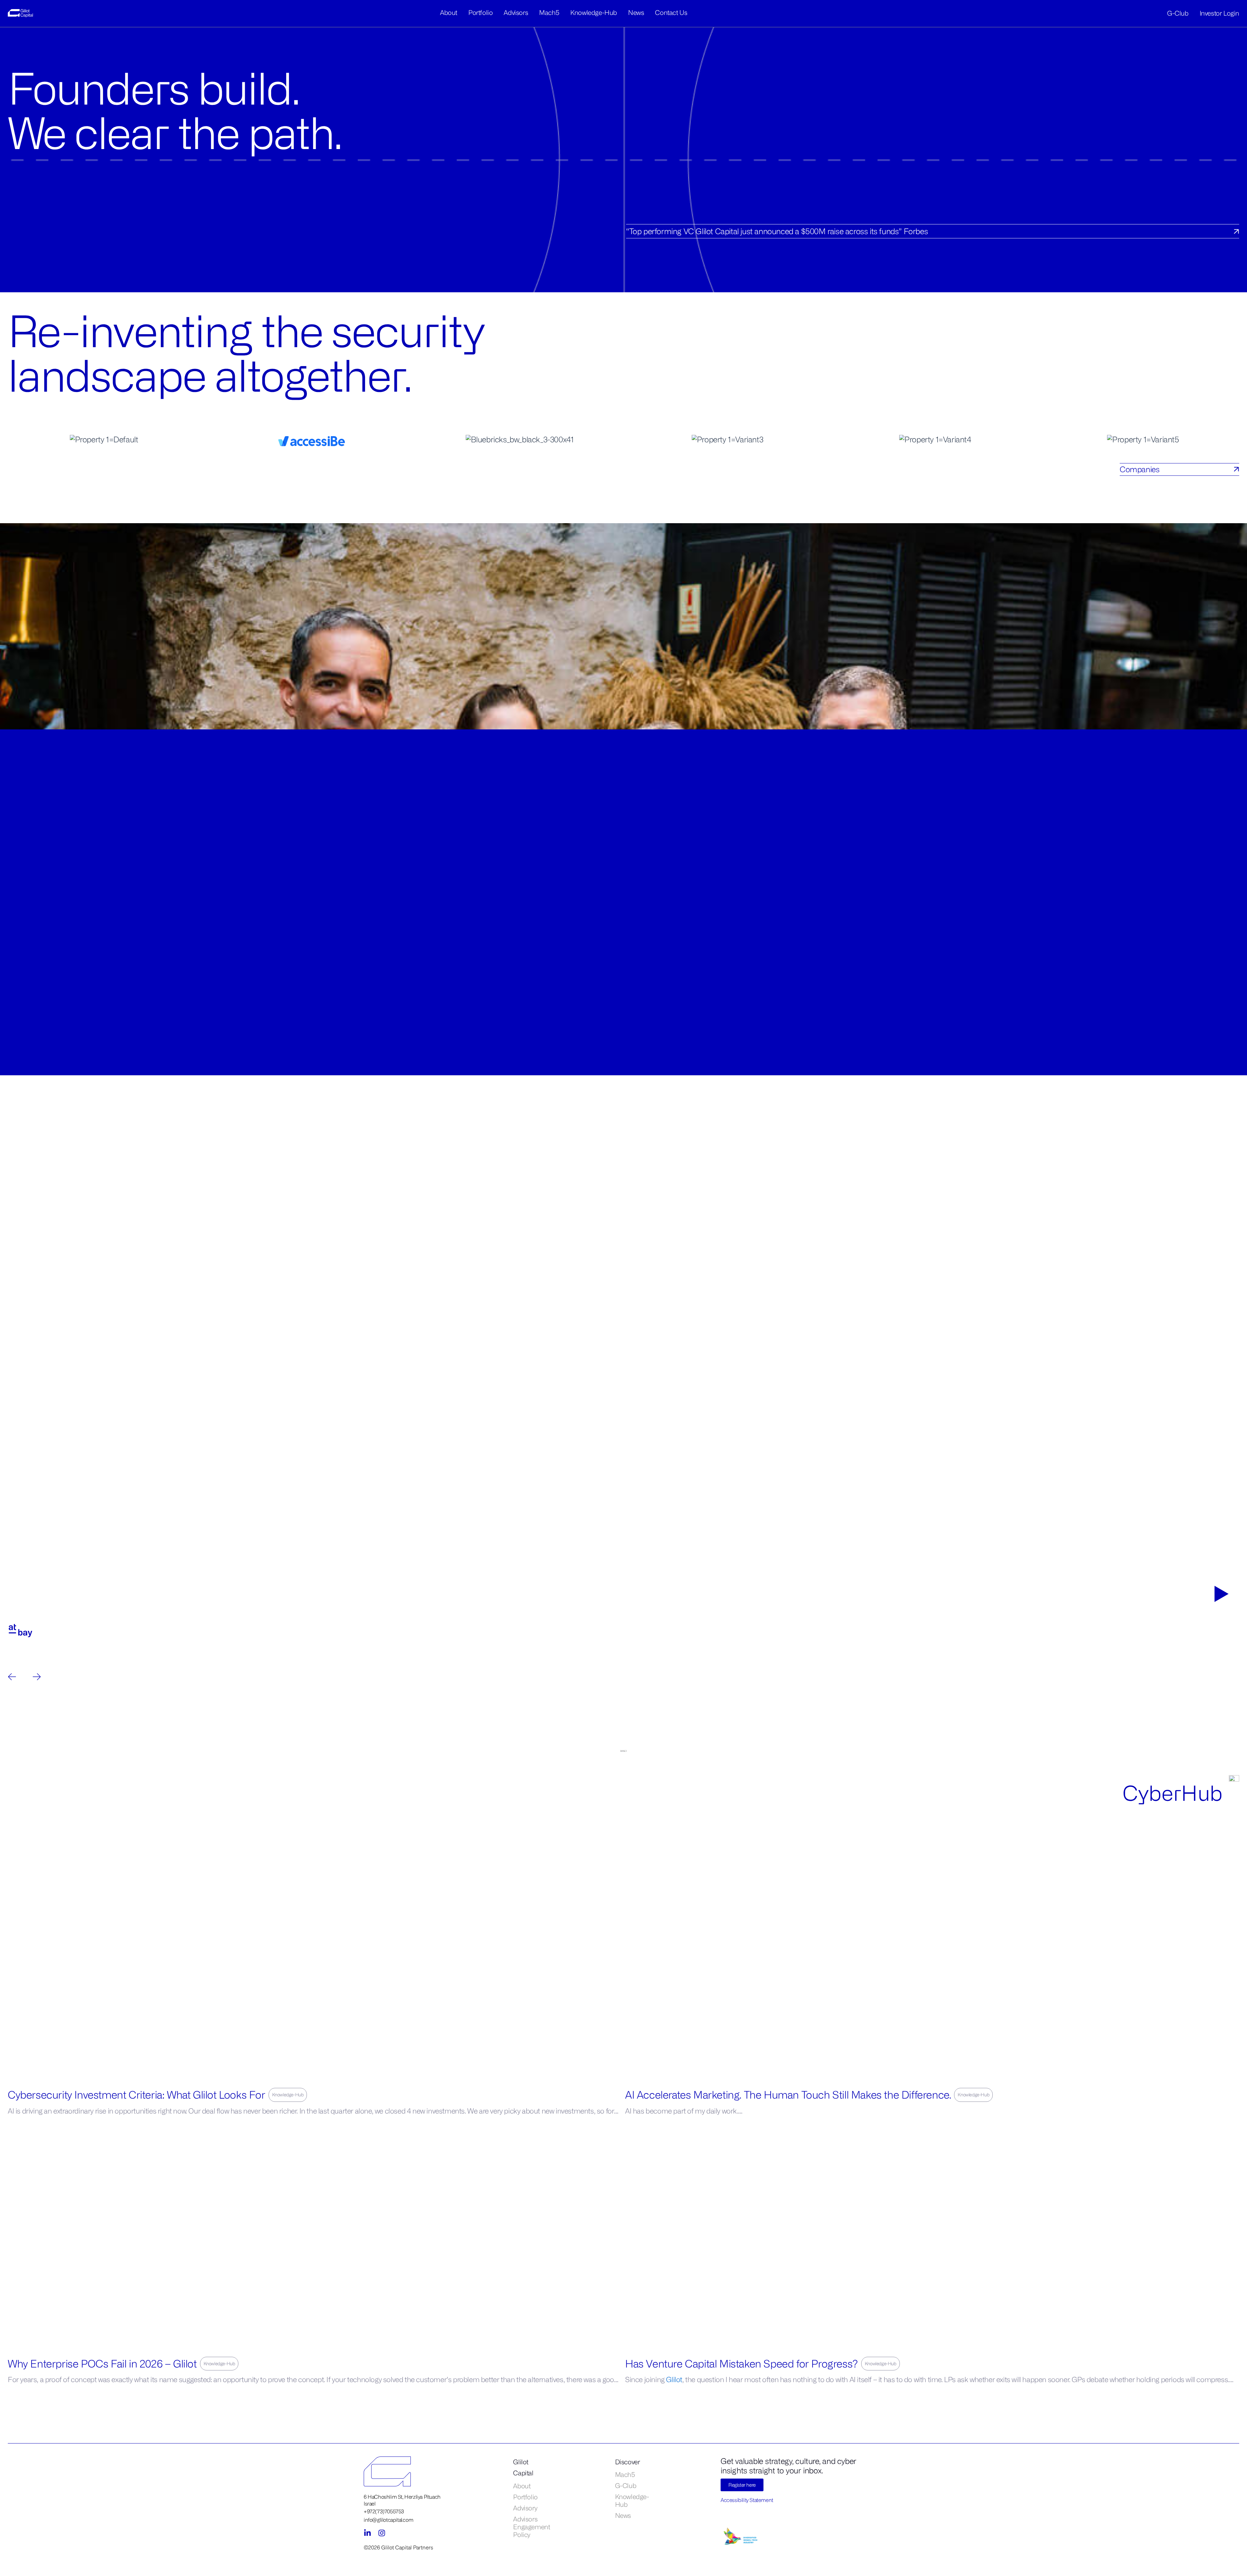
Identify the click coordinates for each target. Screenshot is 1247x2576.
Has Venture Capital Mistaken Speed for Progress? (742, 2363)
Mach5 (549, 13)
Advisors (516, 13)
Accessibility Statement (747, 2500)
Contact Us (671, 13)
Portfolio (480, 13)
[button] (624, 1456)
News (636, 13)
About (449, 13)
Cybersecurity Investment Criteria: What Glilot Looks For (137, 2095)
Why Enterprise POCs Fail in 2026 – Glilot (102, 2363)
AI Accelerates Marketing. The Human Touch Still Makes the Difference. (788, 2095)
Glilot (674, 2379)
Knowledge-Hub (594, 13)
